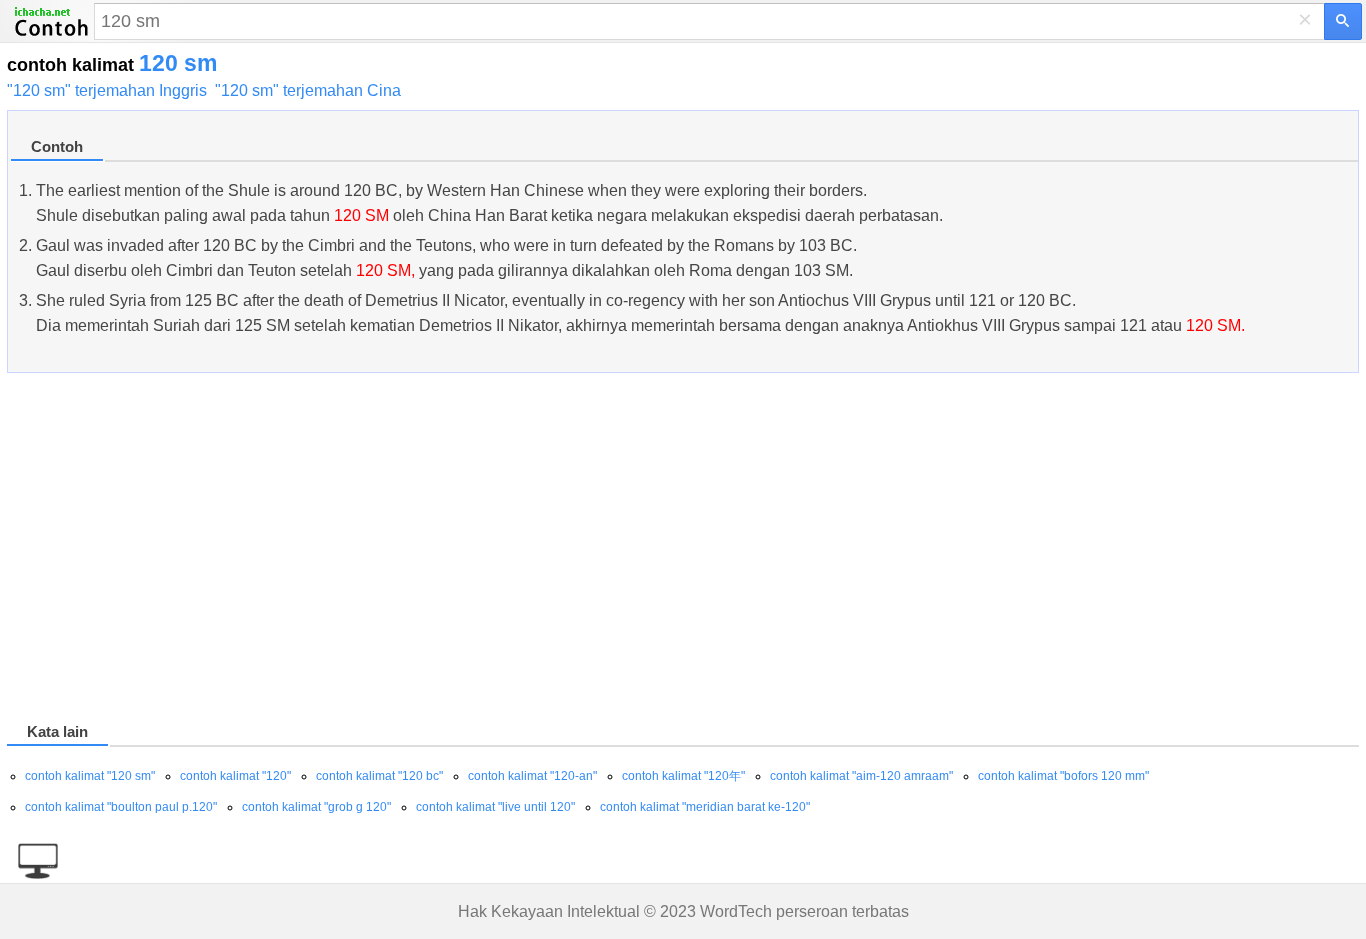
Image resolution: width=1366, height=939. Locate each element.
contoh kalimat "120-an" (532, 776)
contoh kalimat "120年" (683, 776)
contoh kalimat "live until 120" (495, 807)
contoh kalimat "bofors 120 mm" (1063, 776)
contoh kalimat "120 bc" (379, 776)
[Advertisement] (607, 551)
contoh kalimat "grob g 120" (316, 807)
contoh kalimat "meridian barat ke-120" (705, 807)
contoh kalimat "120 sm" (90, 776)
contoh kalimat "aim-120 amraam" (861, 776)
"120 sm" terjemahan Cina (308, 90)
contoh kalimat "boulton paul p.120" (121, 807)
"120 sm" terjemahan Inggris (107, 90)
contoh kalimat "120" (235, 776)
